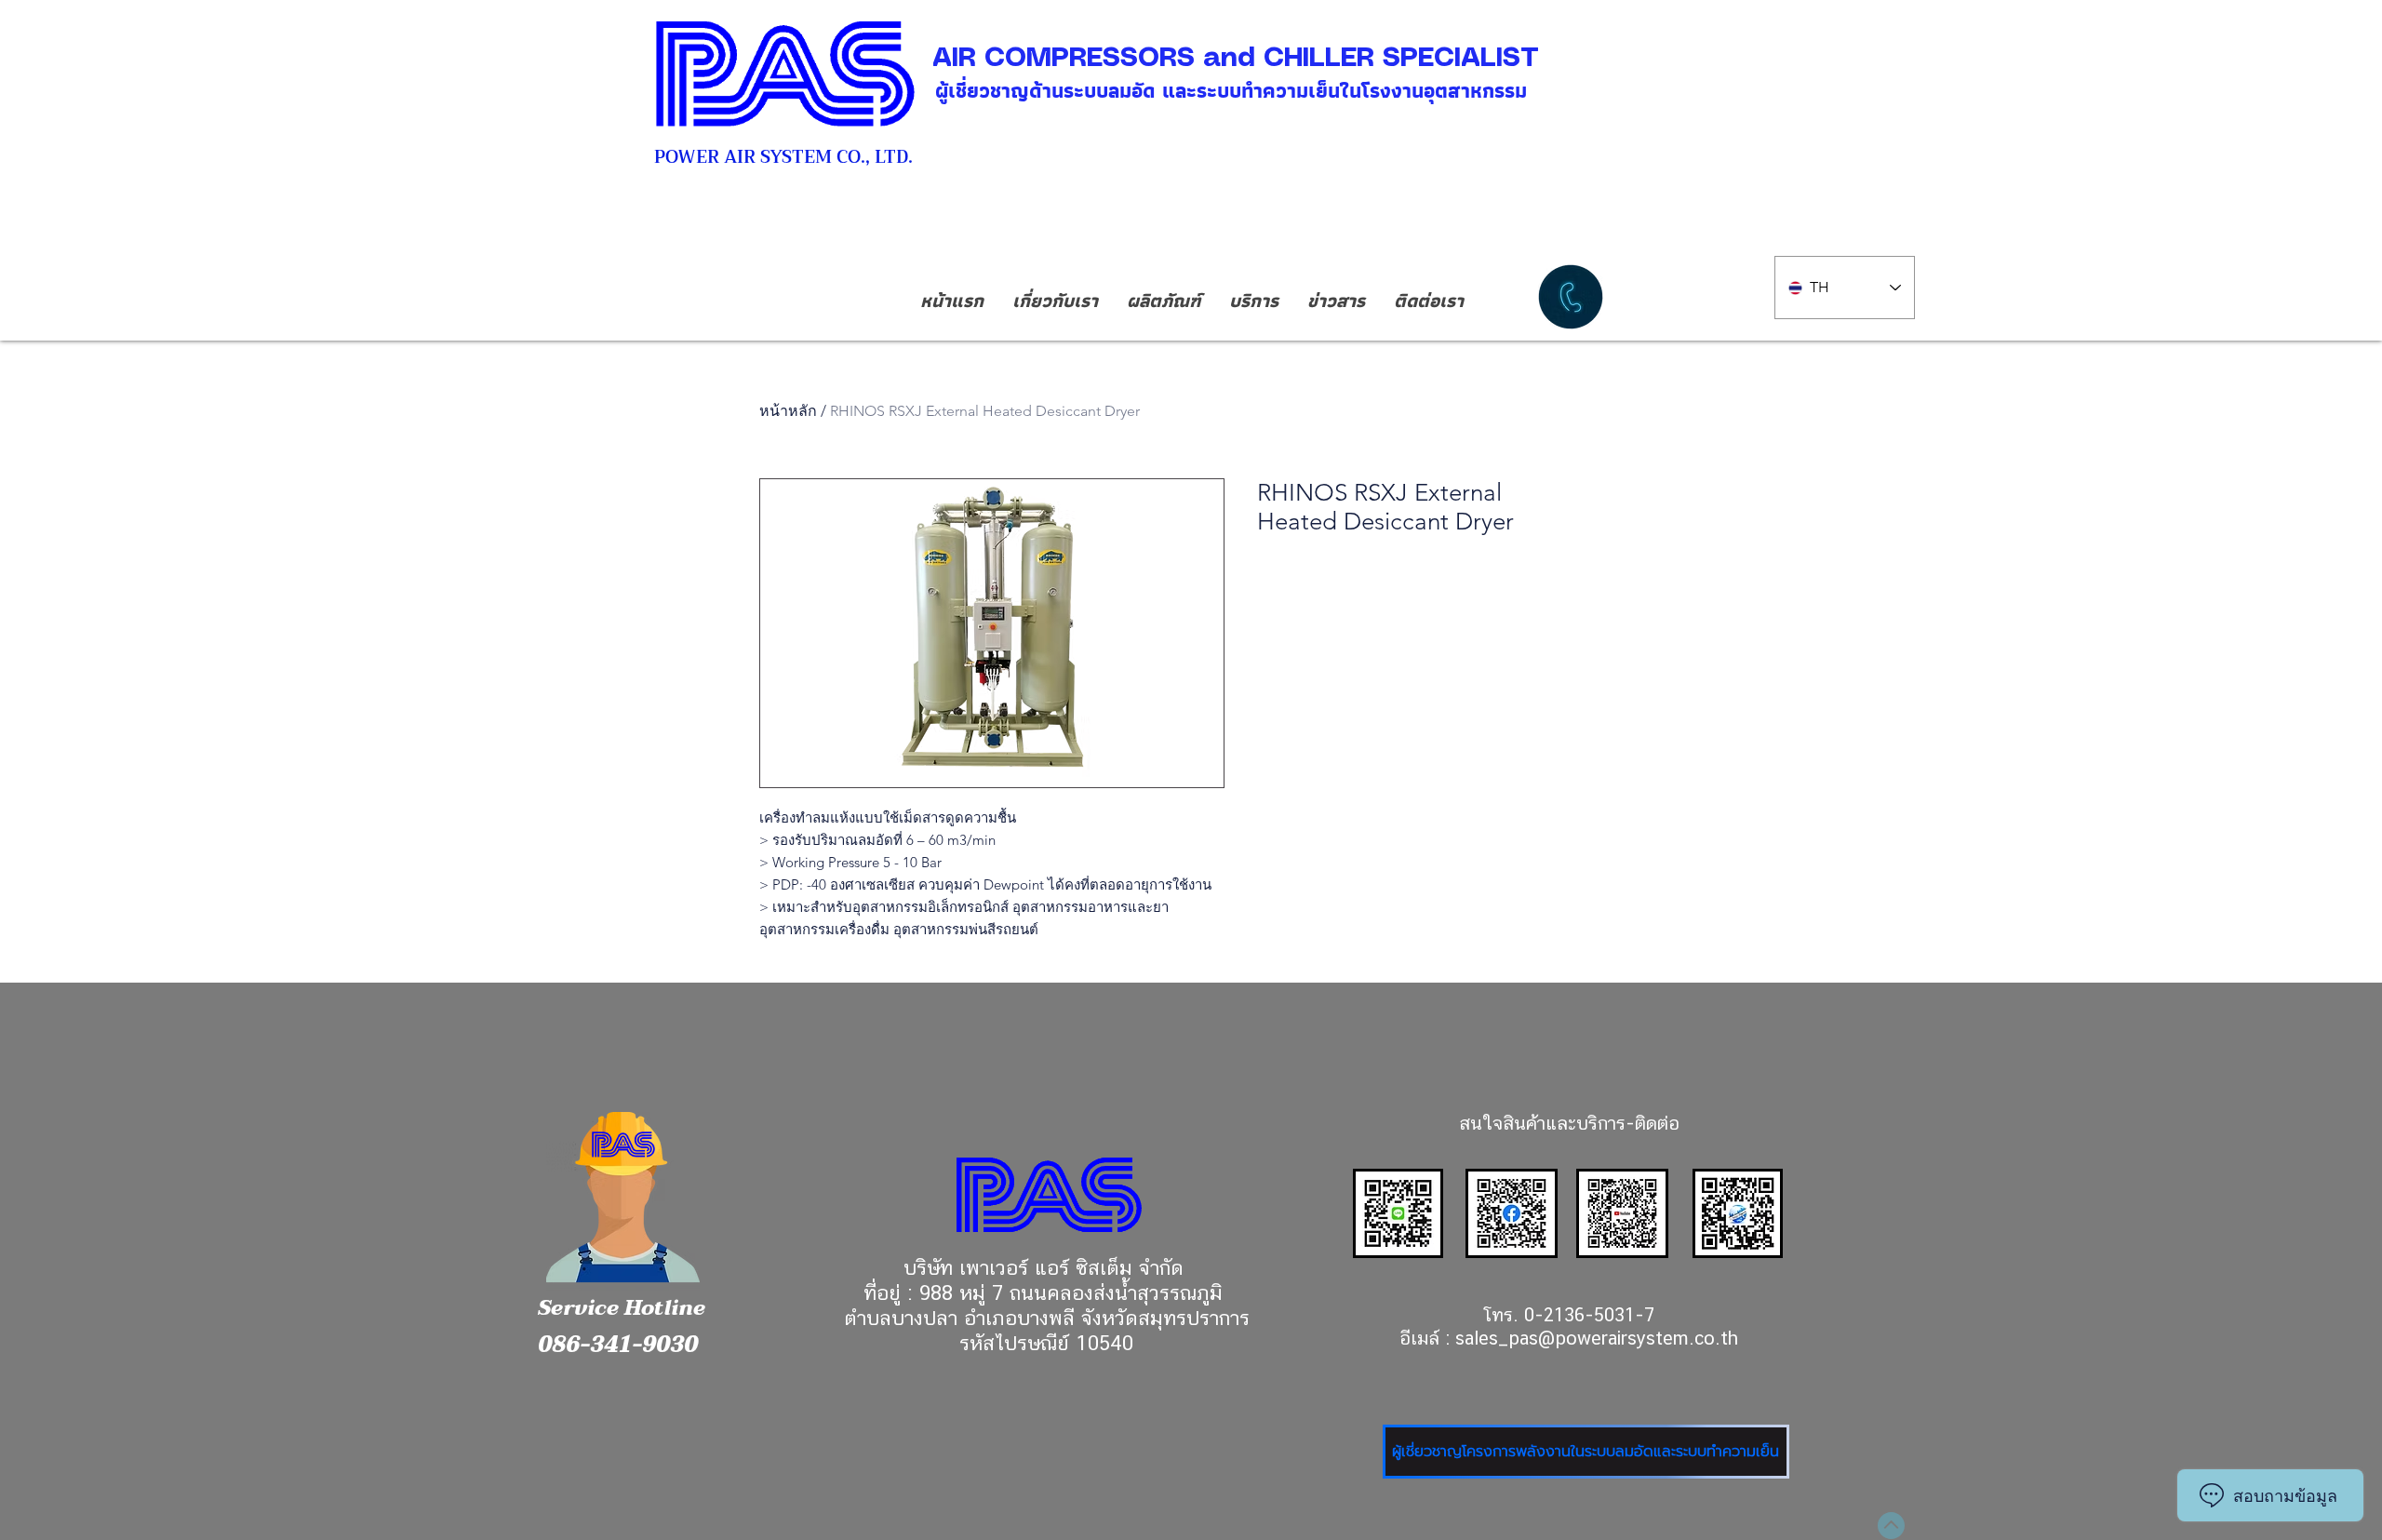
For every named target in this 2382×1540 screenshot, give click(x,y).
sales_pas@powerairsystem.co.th (1597, 1338)
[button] (1163, 301)
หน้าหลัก (788, 411)
